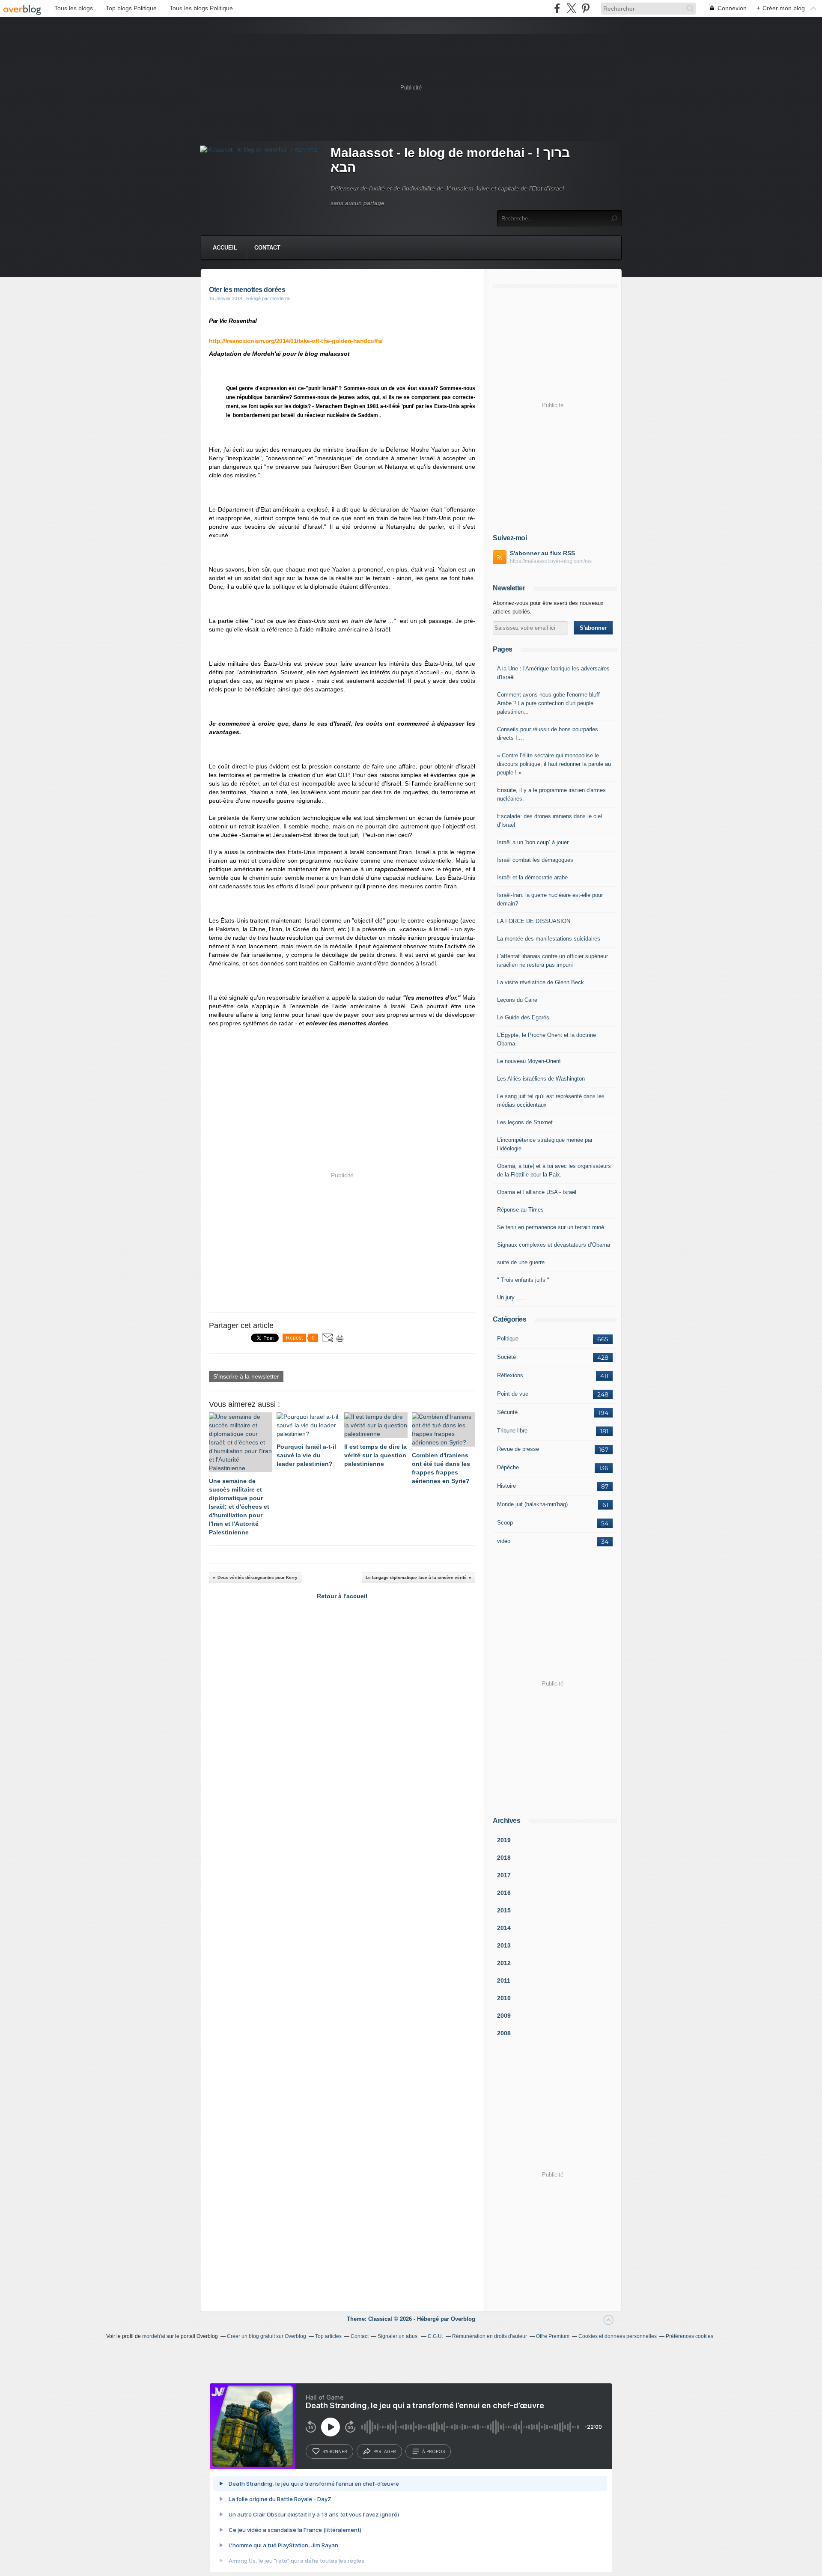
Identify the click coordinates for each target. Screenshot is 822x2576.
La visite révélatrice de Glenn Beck (541, 982)
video (504, 1541)
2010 (504, 1998)
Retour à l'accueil (342, 1596)
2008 (504, 2033)
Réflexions (510, 1375)
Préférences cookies (689, 2336)
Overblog (463, 2319)
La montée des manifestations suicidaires (549, 939)
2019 (504, 1840)
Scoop (505, 1523)
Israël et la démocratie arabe (532, 877)
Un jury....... (512, 1297)
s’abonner (335, 2451)
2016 (504, 1893)
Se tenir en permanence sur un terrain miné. (551, 1227)
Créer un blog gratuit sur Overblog (267, 2336)
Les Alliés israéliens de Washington (541, 1079)
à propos (433, 2451)
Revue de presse (518, 1449)
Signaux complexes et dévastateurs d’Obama (554, 1245)
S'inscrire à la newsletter (246, 1376)
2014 (504, 1928)
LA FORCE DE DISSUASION (534, 921)
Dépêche (508, 1467)
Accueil (225, 248)
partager (385, 2451)
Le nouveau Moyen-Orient (529, 1061)
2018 (504, 1858)
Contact (267, 248)
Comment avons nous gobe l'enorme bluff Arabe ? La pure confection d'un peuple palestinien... (548, 703)
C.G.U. (435, 2336)
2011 (504, 1980)
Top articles (328, 2336)
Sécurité (507, 1412)
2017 (504, 1875)
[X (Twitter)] (571, 8)
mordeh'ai (154, 2336)
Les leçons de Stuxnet (525, 1122)
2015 (504, 1910)
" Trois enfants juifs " (523, 1280)
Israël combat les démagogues (535, 860)
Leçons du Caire (517, 1000)
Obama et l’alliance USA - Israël (537, 1192)
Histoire (506, 1486)
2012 (504, 1963)
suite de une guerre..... (525, 1262)
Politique (508, 1339)
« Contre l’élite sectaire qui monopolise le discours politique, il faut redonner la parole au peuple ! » (554, 764)
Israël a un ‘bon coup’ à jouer (533, 842)
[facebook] (557, 8)
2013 (504, 1945)
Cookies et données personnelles (618, 2336)
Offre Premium (553, 2336)
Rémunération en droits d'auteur (490, 2336)
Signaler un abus (398, 2336)
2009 (504, 2016)
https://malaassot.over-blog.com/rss (551, 561)
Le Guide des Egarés (523, 1017)
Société (506, 1357)
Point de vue (513, 1394)
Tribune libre (512, 1431)
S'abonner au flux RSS (542, 553)
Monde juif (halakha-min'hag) (532, 1504)
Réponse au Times (520, 1210)
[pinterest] (585, 8)
